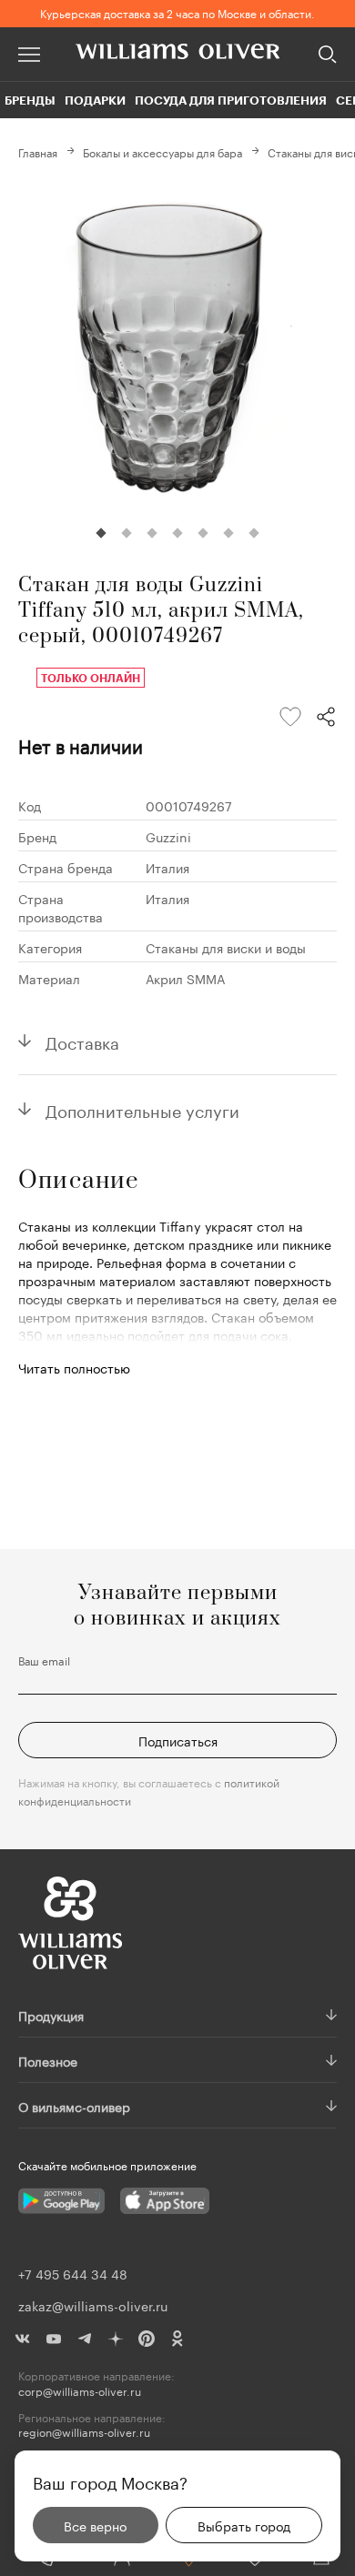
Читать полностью (74, 1367)
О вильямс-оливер (74, 2106)
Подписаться (178, 1740)
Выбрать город (244, 2525)
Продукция (51, 2015)
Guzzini (168, 836)
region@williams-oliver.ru (84, 2432)
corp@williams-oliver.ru (80, 2391)
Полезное (48, 2060)
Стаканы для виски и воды (226, 947)
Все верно (95, 2525)
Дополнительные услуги (142, 1109)
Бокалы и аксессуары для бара (162, 151)
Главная (38, 151)
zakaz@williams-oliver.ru (93, 2305)
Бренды (30, 100)
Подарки (95, 100)
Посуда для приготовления (231, 100)
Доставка (82, 1041)
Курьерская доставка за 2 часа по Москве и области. (177, 12)
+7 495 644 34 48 (73, 2273)
